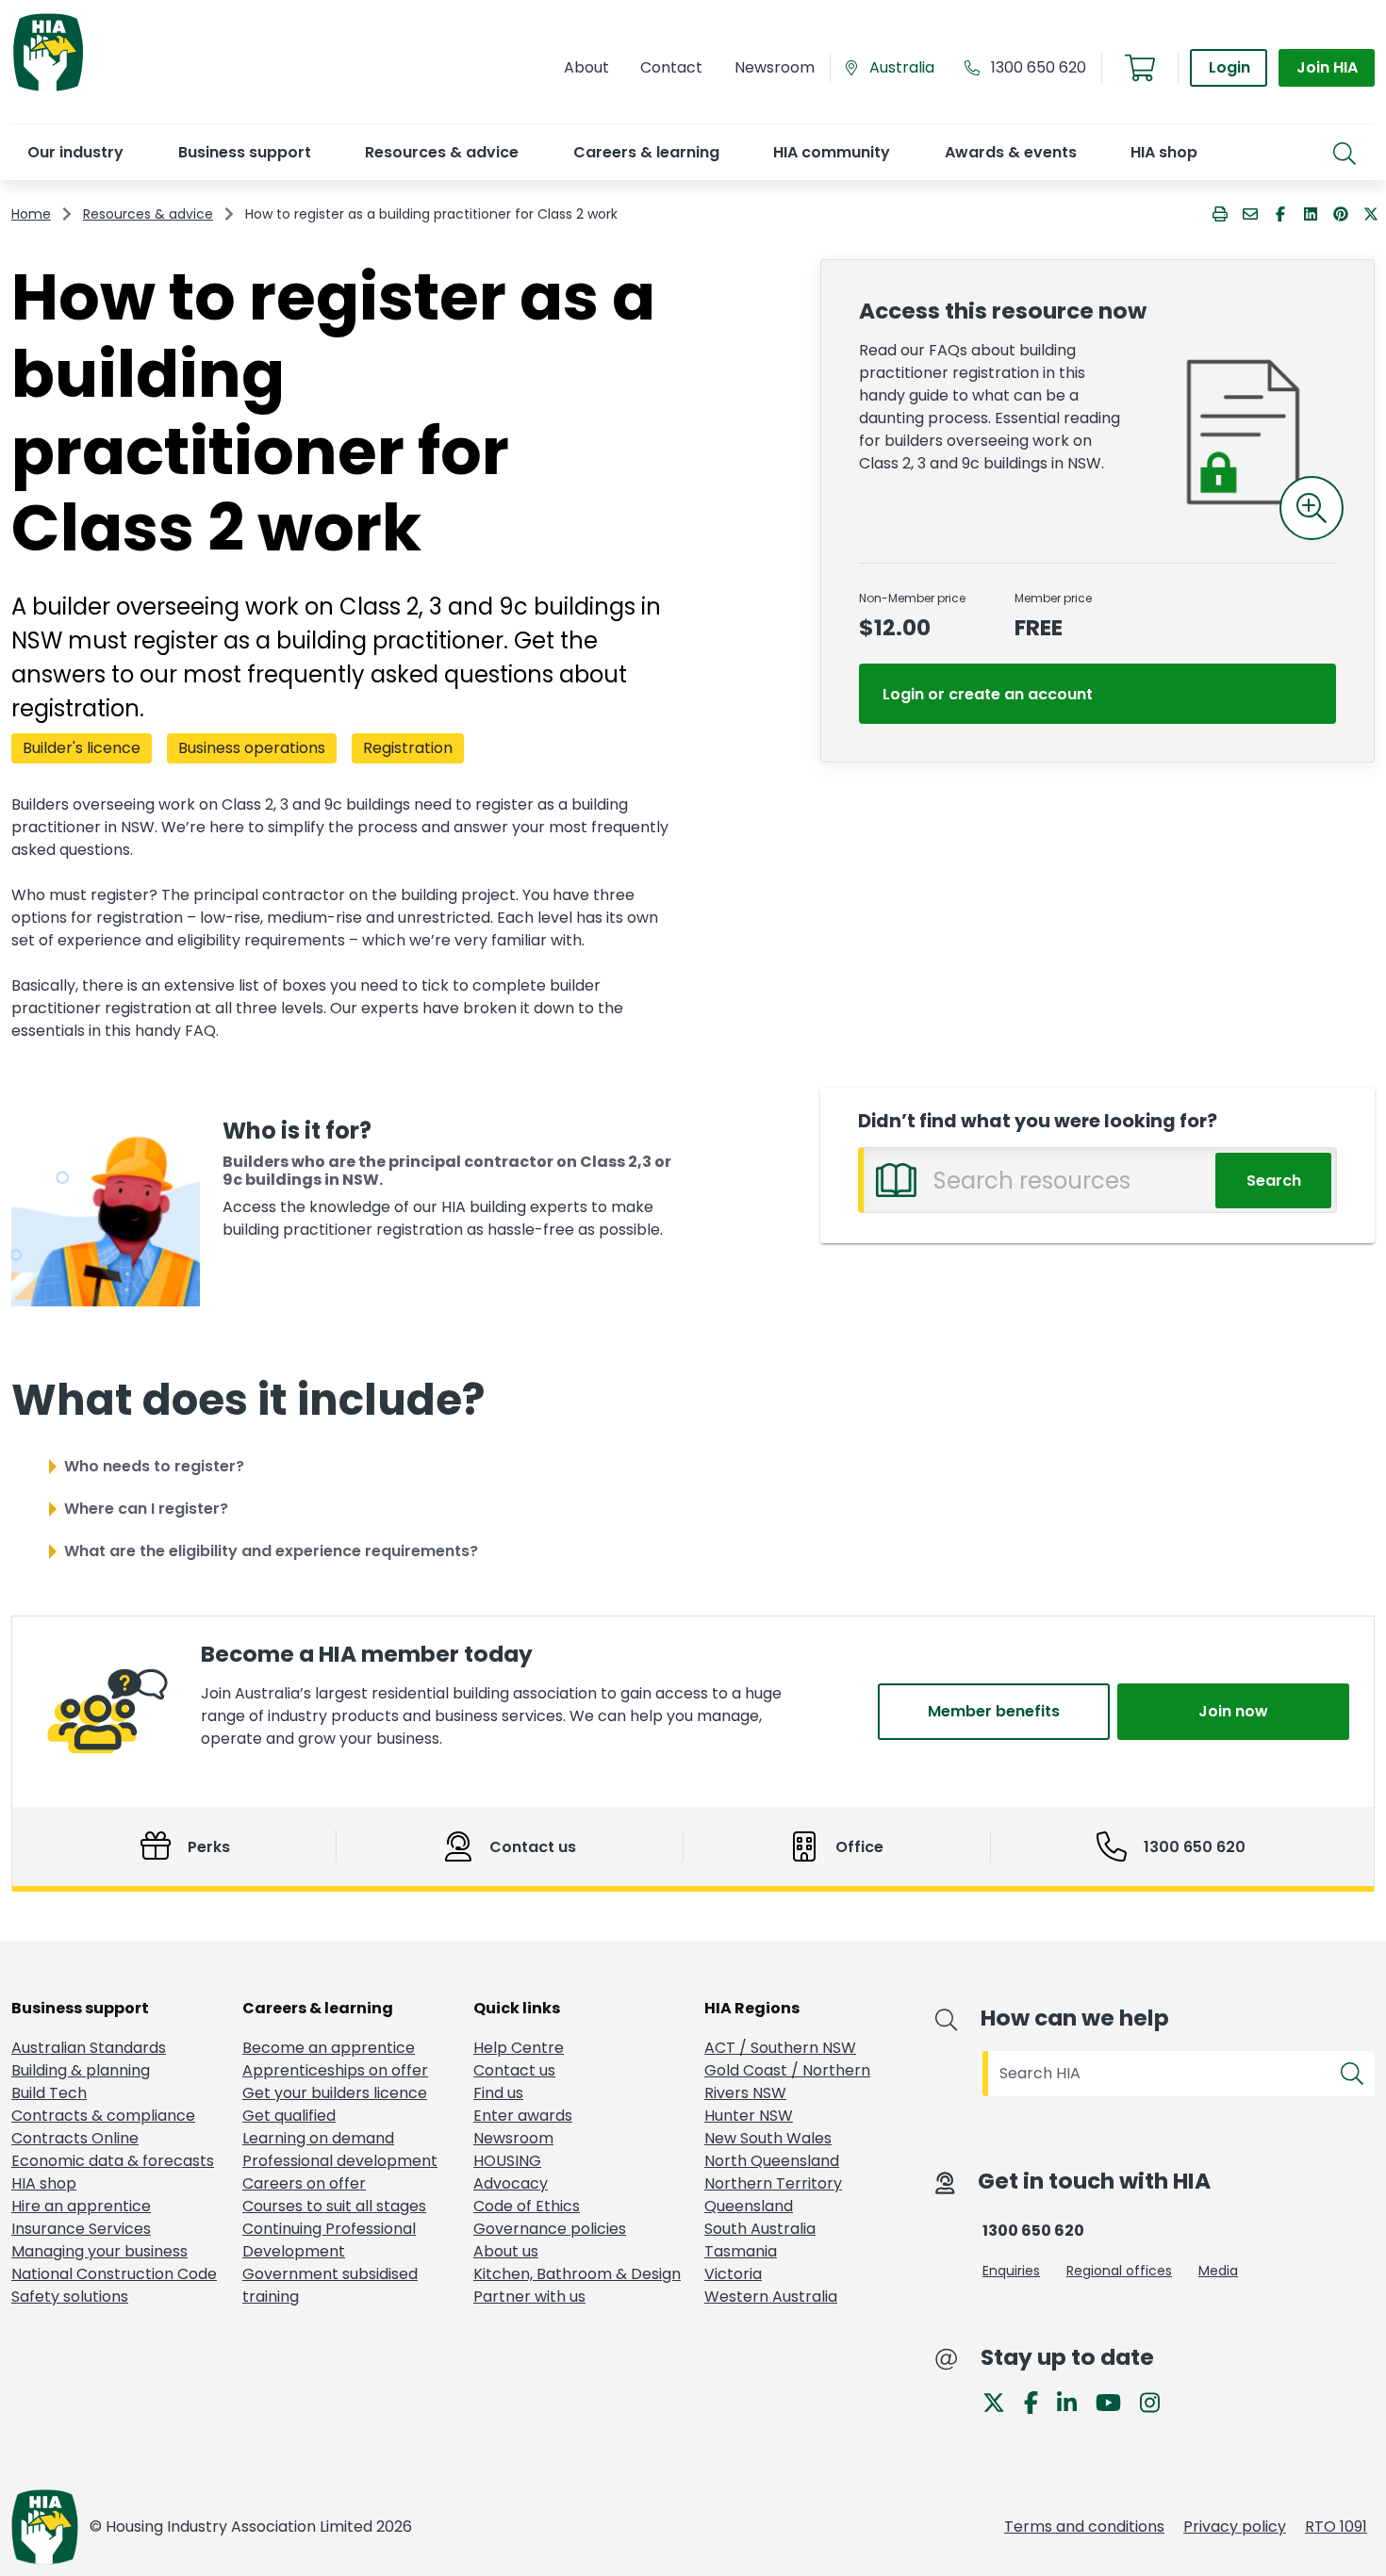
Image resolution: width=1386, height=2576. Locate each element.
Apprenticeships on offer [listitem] (335, 2070)
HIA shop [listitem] (44, 2183)
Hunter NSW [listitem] (749, 2116)
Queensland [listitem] (749, 2206)
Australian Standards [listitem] (89, 2048)
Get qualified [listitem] (289, 2116)
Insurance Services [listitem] (81, 2229)
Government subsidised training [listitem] (330, 2285)
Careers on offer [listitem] (304, 2183)
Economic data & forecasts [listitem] (113, 2161)
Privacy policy (1235, 2527)
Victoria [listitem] (733, 2274)
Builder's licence (82, 748)
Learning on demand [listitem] (318, 2138)
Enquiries (1011, 2271)
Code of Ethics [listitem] (527, 2206)
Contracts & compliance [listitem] (103, 2116)
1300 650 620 (1039, 67)
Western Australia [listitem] (771, 2297)
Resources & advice (148, 214)
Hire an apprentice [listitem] (81, 2206)
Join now (1233, 1711)
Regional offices (1119, 2271)
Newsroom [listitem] (513, 2138)
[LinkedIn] (1074, 2401)
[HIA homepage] (48, 89)
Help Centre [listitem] (519, 2048)
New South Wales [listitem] (768, 2138)
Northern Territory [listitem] (773, 2183)
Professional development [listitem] (340, 2161)
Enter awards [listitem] (523, 2116)
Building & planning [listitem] (81, 2070)
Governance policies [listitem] (550, 2229)
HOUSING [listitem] (507, 2161)
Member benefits (994, 1711)
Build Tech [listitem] (49, 2093)
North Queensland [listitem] (772, 2161)
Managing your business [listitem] (99, 2251)
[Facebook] (1039, 2401)
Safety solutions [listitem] (70, 2297)
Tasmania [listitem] (741, 2251)
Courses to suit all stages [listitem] (334, 2206)
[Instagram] (1157, 2401)
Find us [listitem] (498, 2093)
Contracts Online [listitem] (75, 2138)
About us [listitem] (506, 2251)
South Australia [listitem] (760, 2229)
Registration (408, 748)
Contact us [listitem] (514, 2070)
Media (1218, 2271)
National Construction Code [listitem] (114, 2274)
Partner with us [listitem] (529, 2297)
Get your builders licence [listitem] (335, 2093)
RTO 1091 (1336, 2527)
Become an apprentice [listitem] (329, 2048)
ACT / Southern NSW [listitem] (780, 2048)
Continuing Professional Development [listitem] (329, 2240)
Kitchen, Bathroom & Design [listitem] (577, 2274)
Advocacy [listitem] (511, 2183)
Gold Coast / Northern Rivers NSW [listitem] (787, 2082)
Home (31, 214)
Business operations (252, 748)
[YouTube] (1116, 2401)
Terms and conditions (1084, 2527)
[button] (75, 152)
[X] (1001, 2401)
